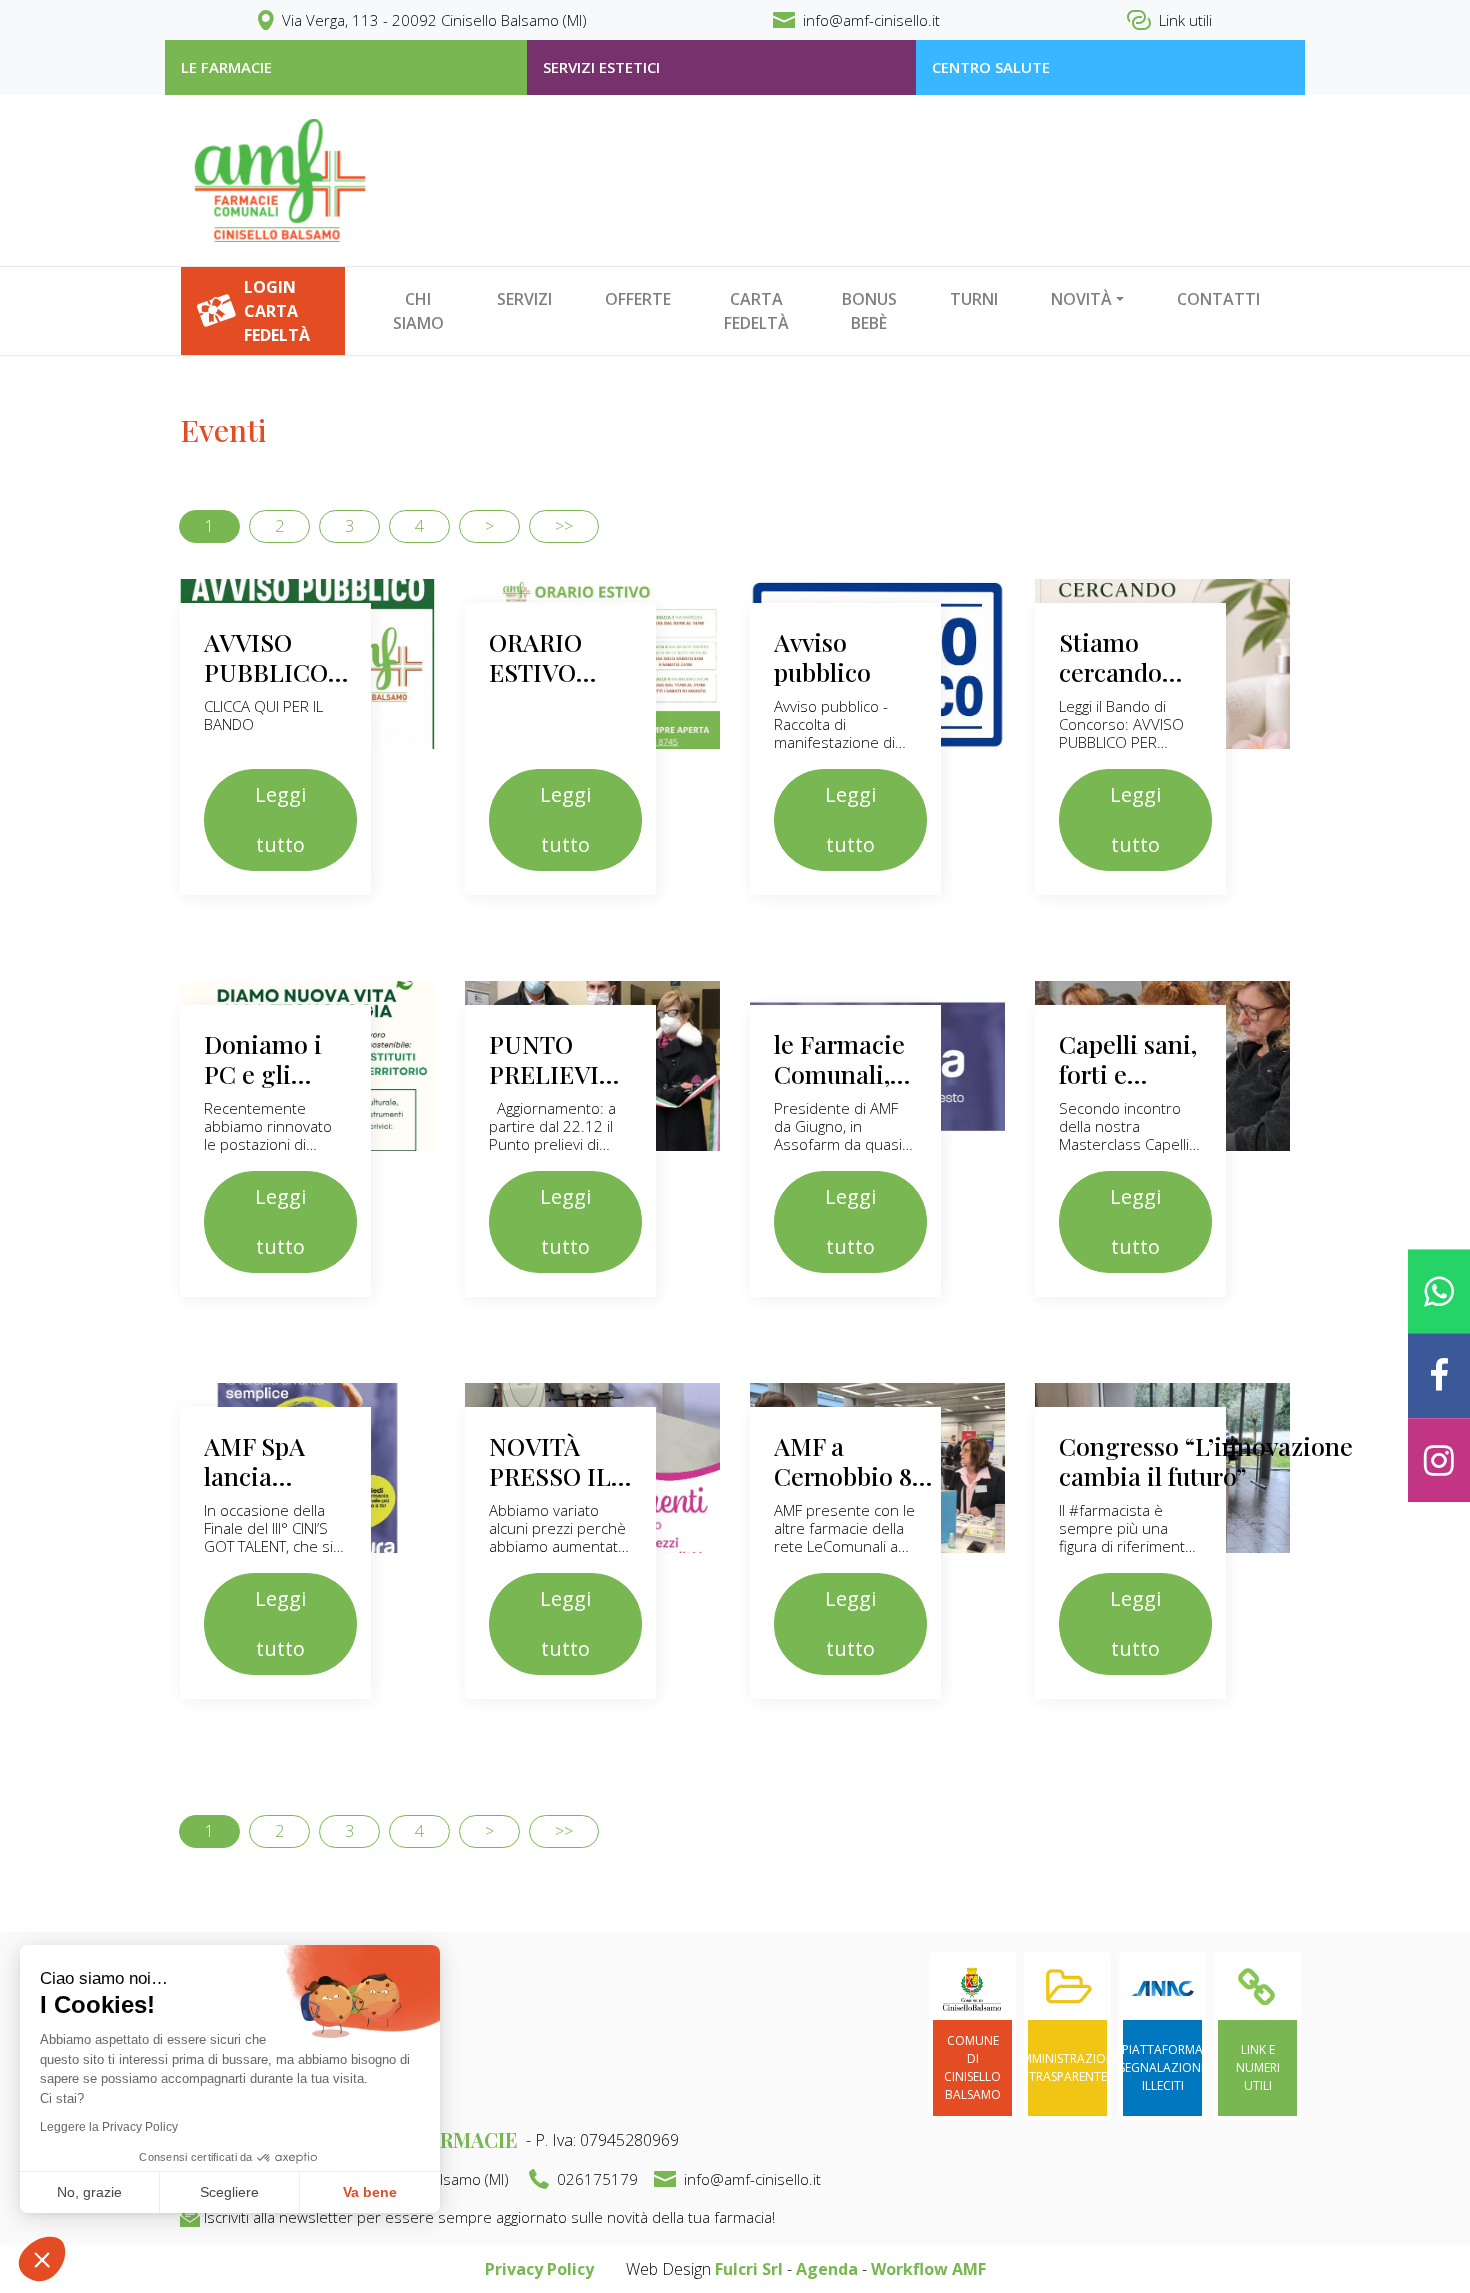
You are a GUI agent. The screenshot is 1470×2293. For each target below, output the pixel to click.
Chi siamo (418, 311)
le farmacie (226, 67)
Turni (974, 299)
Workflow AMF (928, 2269)
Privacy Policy (539, 2269)
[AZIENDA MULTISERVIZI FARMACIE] (280, 180)
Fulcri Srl (749, 2269)
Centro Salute (991, 67)
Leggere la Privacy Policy (109, 2127)
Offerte (638, 299)
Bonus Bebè (869, 311)
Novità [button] (1081, 299)
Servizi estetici (601, 67)
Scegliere (229, 2192)
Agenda (827, 2269)
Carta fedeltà (756, 311)
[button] (42, 2259)
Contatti (1218, 299)
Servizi (524, 299)
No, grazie (89, 2192)
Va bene (370, 2192)
